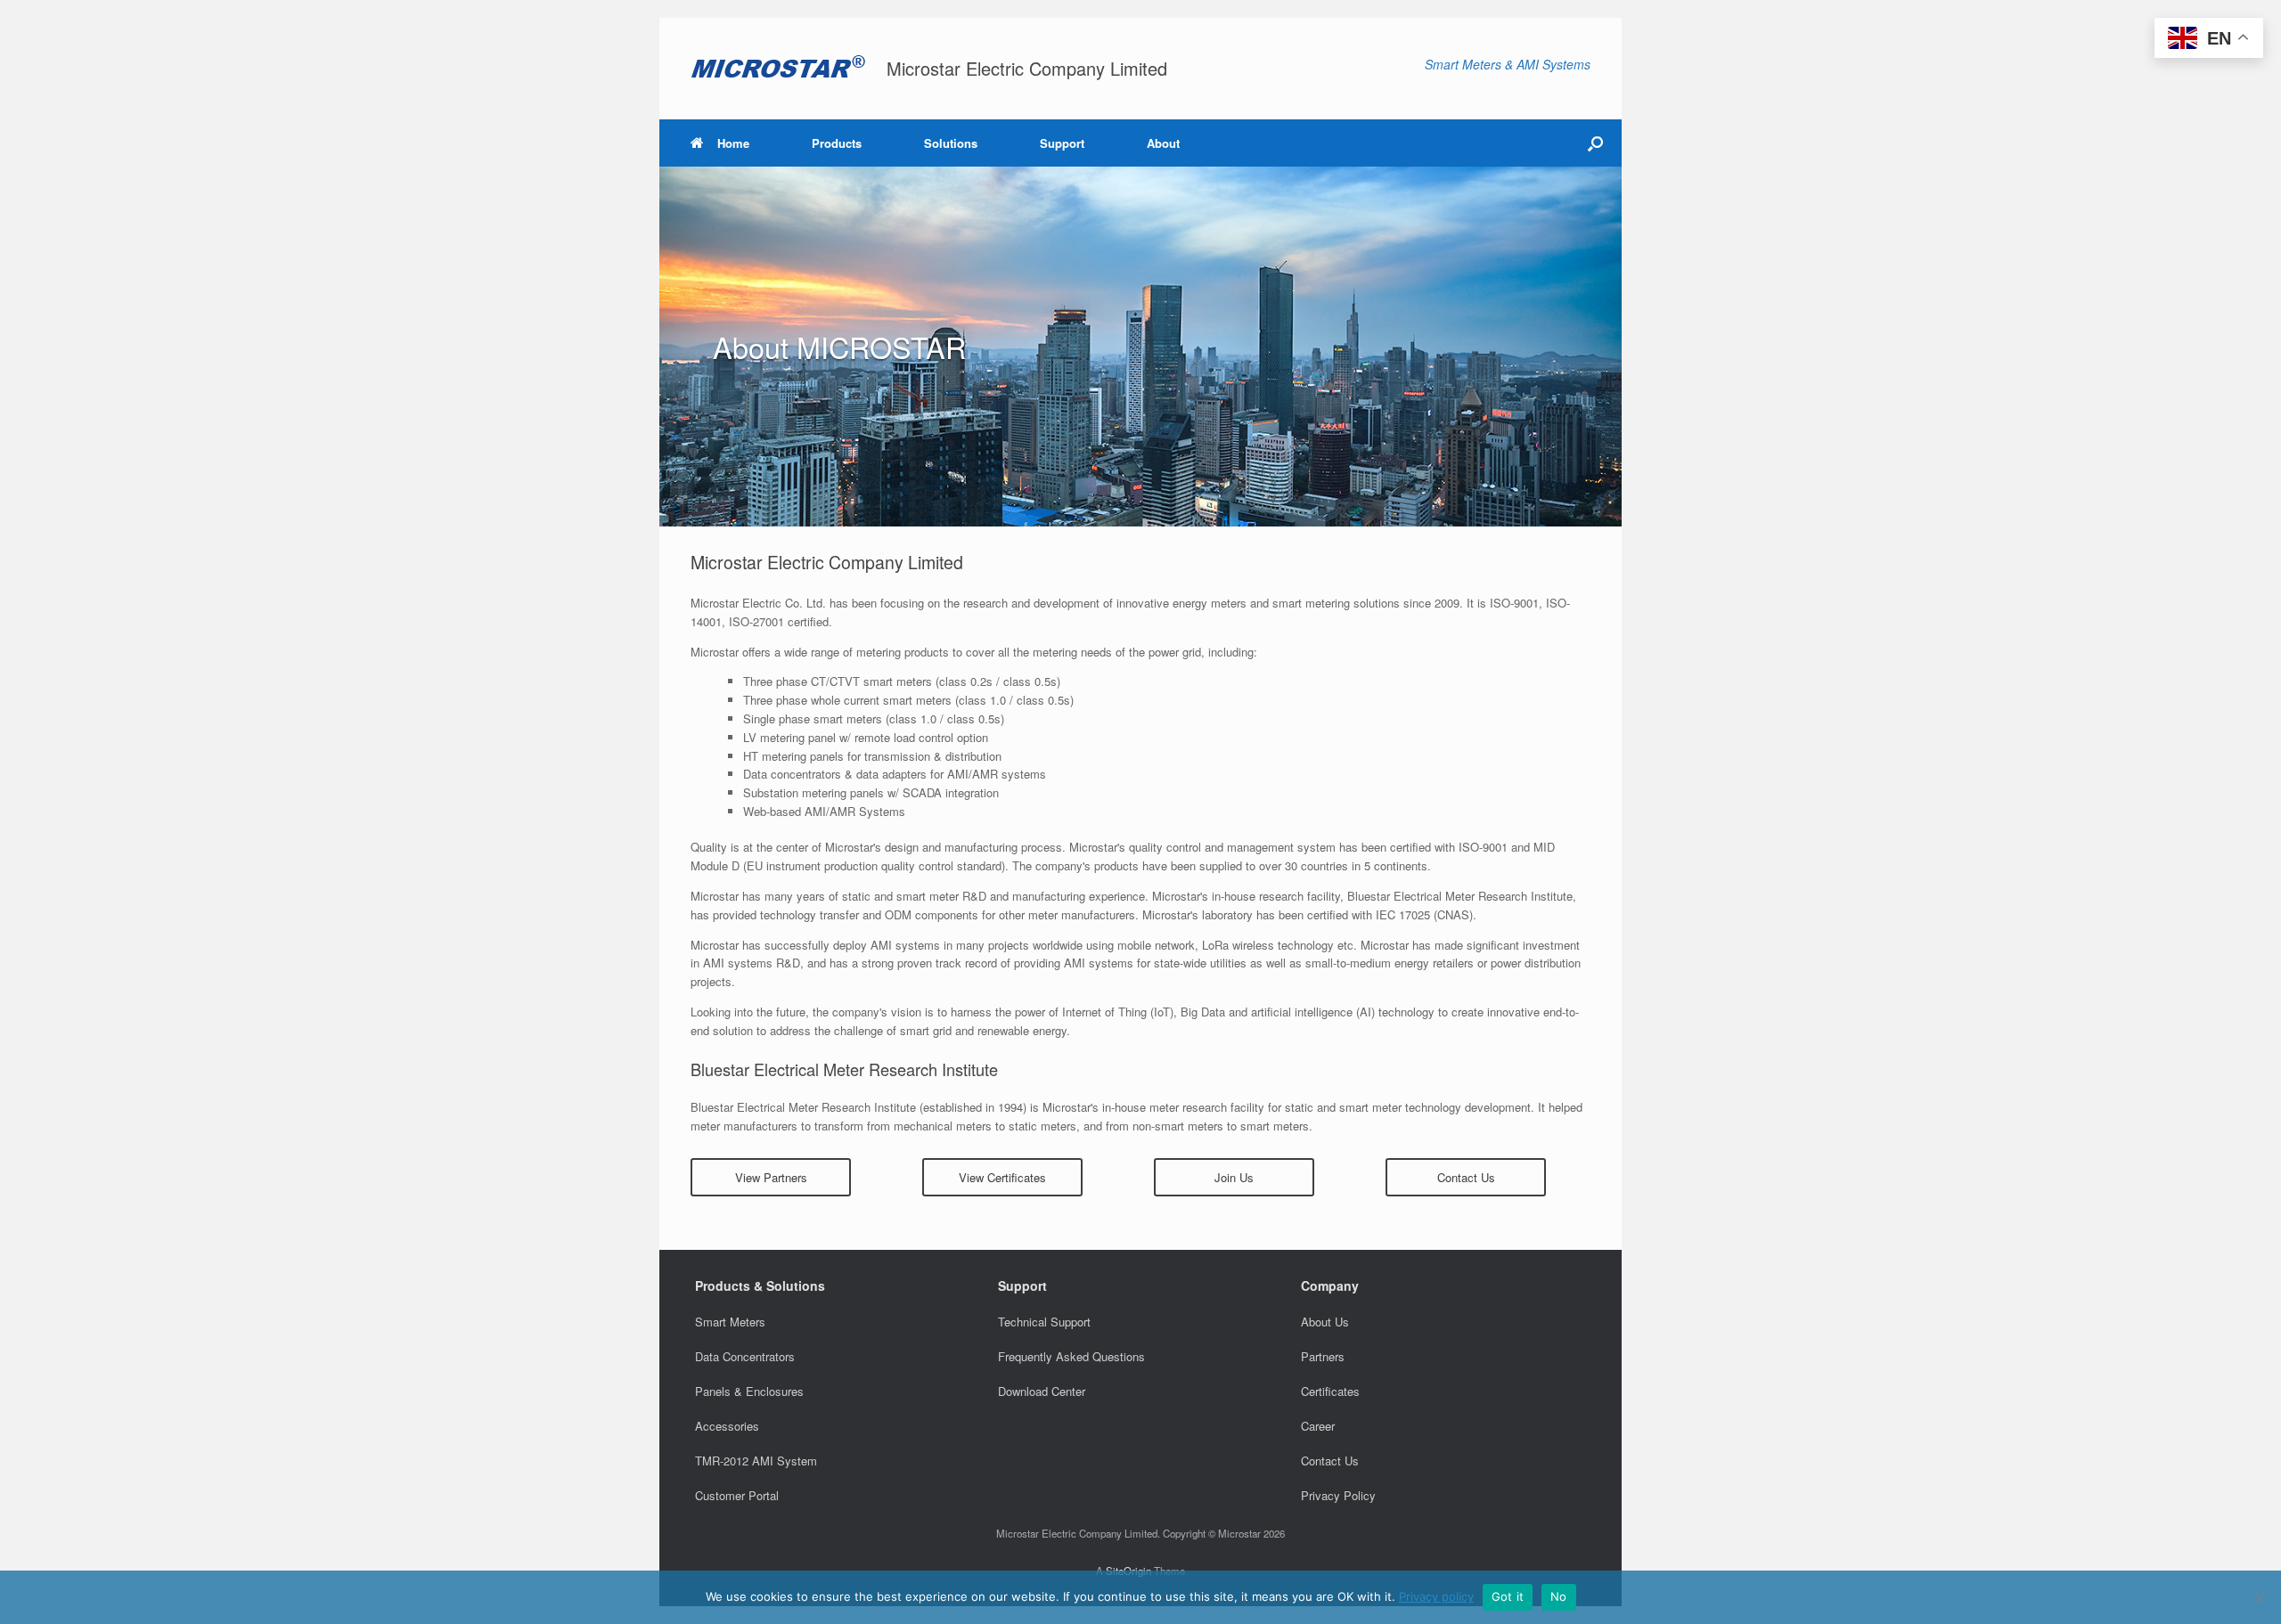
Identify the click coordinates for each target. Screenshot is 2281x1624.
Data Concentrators (745, 1356)
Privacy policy (1436, 1596)
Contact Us (1330, 1461)
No (1559, 1596)
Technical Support (1044, 1322)
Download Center (1042, 1391)
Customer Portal (737, 1495)
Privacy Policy (1338, 1495)
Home (733, 143)
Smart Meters (730, 1322)
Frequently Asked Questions (1071, 1356)
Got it (1508, 1596)
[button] (1595, 143)
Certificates (1330, 1391)
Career (1318, 1426)
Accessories (727, 1426)
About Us (1325, 1322)
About (1163, 143)
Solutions (951, 143)
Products (837, 143)
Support (1062, 143)
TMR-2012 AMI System (756, 1461)
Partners (1323, 1356)
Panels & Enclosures (749, 1391)
